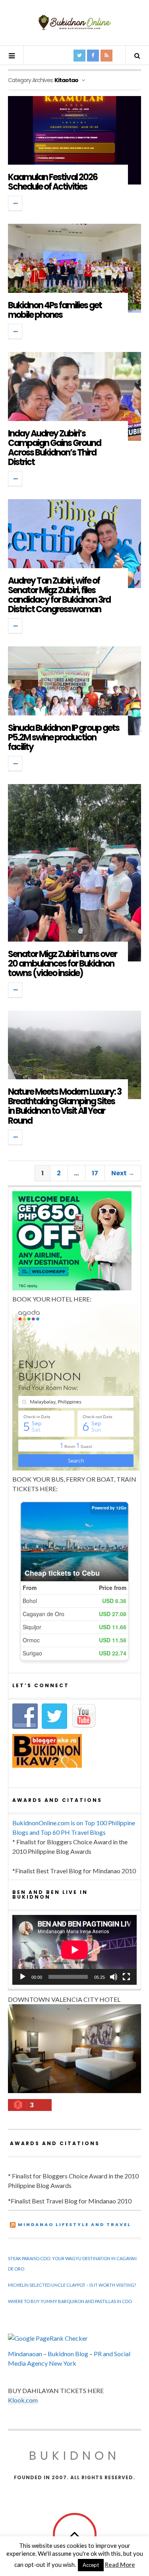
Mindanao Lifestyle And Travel (74, 2224)
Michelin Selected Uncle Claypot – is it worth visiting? (72, 2285)
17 (95, 1173)
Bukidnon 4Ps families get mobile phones (55, 310)
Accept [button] (91, 2565)
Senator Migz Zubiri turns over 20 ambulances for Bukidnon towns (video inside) (62, 964)
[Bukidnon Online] (75, 22)
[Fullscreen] (126, 1977)
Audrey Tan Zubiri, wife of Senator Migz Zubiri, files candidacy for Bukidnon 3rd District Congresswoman (59, 595)
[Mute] (114, 1977)
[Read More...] (15, 203)
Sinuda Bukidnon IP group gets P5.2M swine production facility (64, 737)
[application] (74, 1950)
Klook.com (23, 2400)
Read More (120, 2564)
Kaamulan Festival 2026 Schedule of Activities (53, 182)
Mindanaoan (25, 2354)
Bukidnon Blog (68, 2354)
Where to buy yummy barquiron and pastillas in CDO (70, 2301)
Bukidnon (74, 2456)
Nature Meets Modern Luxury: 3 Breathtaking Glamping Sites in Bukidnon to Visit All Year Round (65, 1106)
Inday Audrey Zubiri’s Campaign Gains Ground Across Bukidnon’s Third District (54, 448)
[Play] (23, 1977)
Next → (123, 1173)
